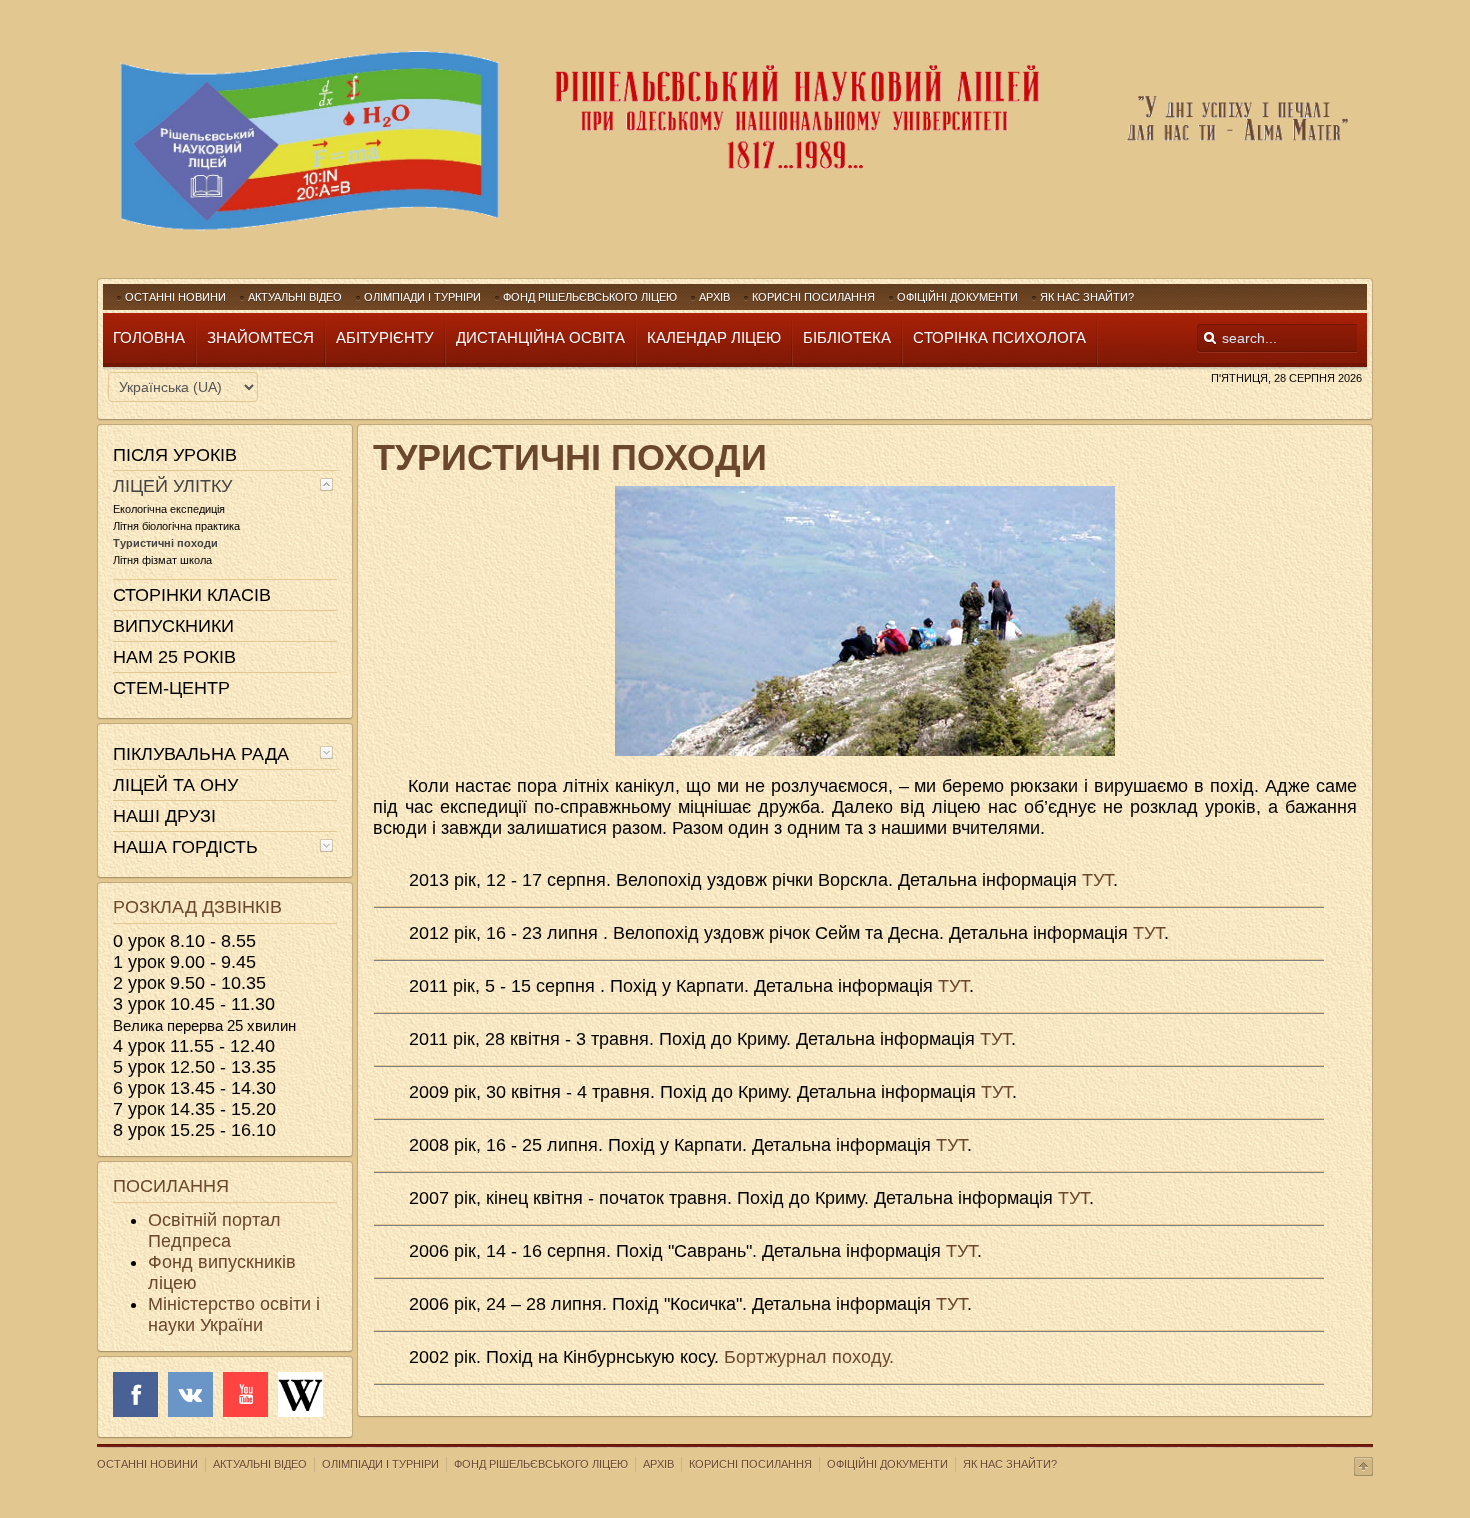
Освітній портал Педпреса (214, 1230)
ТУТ (1097, 880)
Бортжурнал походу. (809, 1357)
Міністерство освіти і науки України (234, 1314)
